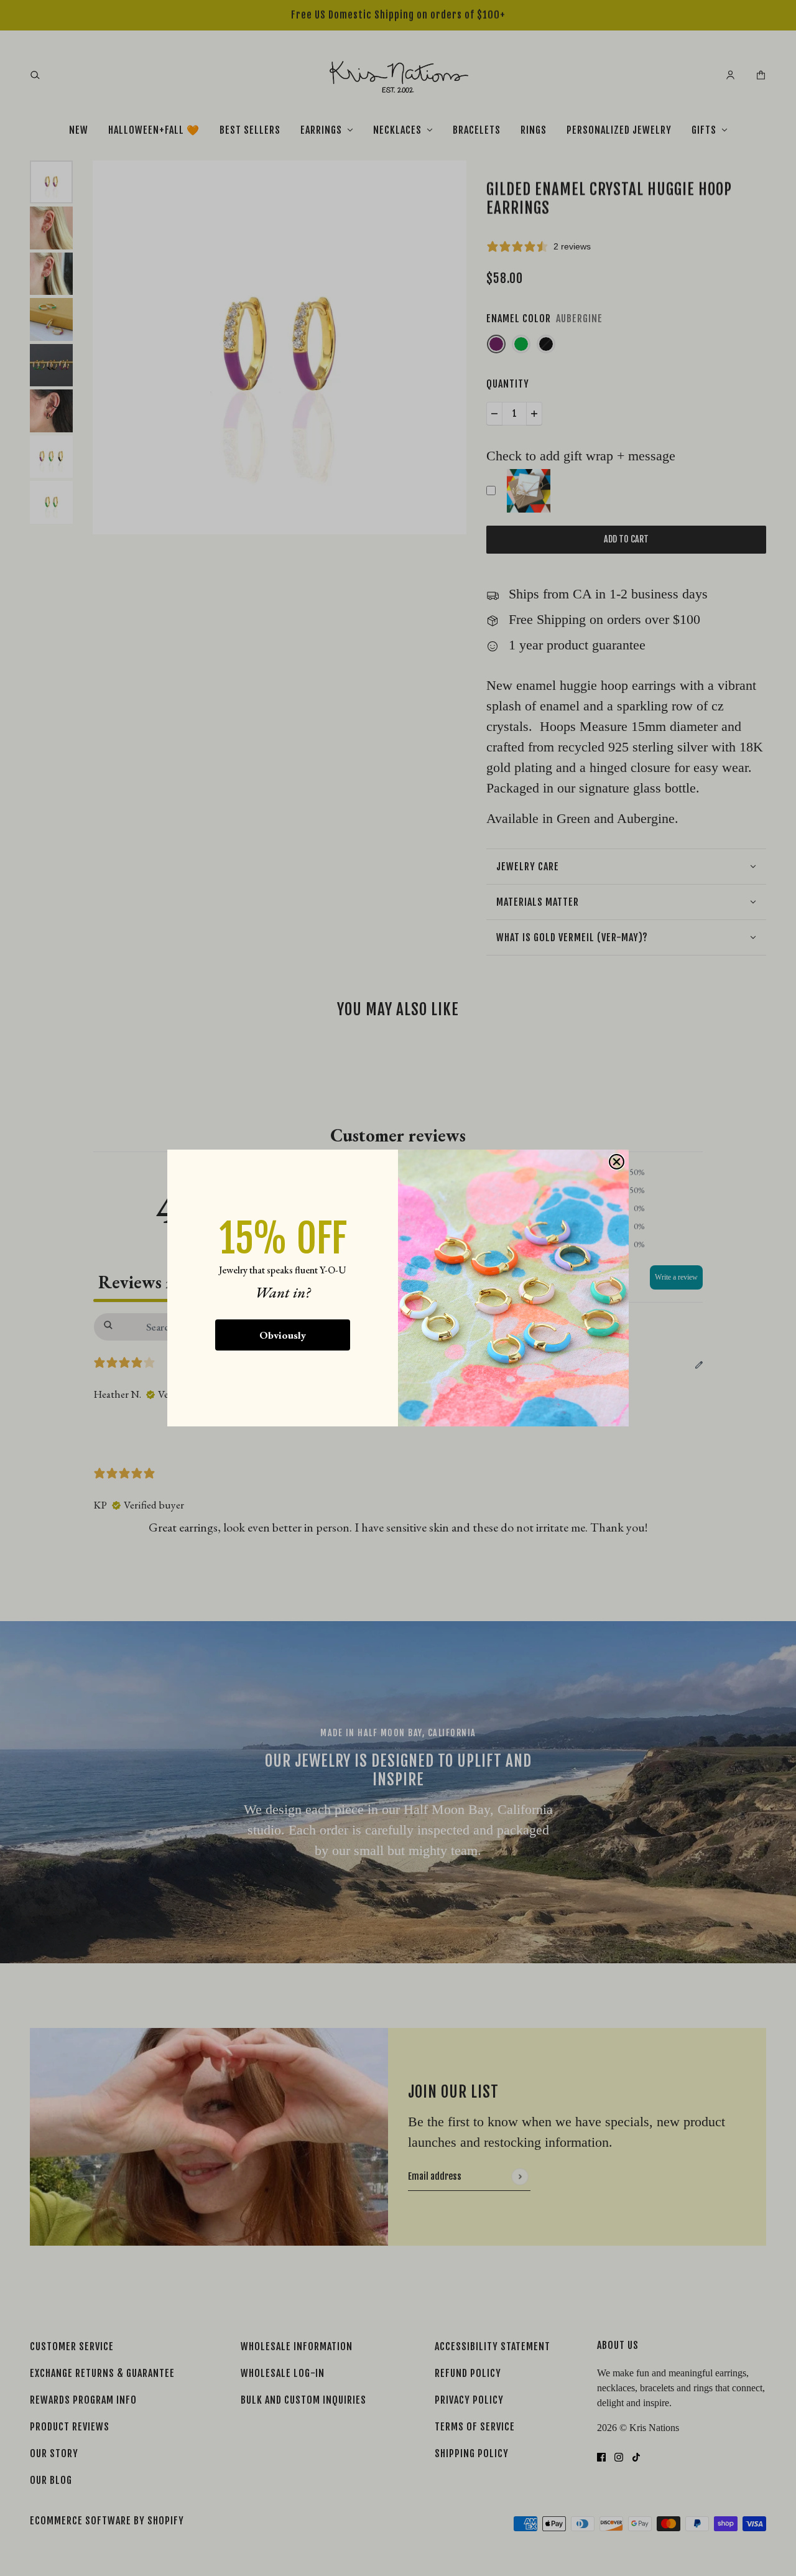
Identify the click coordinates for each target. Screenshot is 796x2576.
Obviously (283, 1335)
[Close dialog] (617, 1162)
